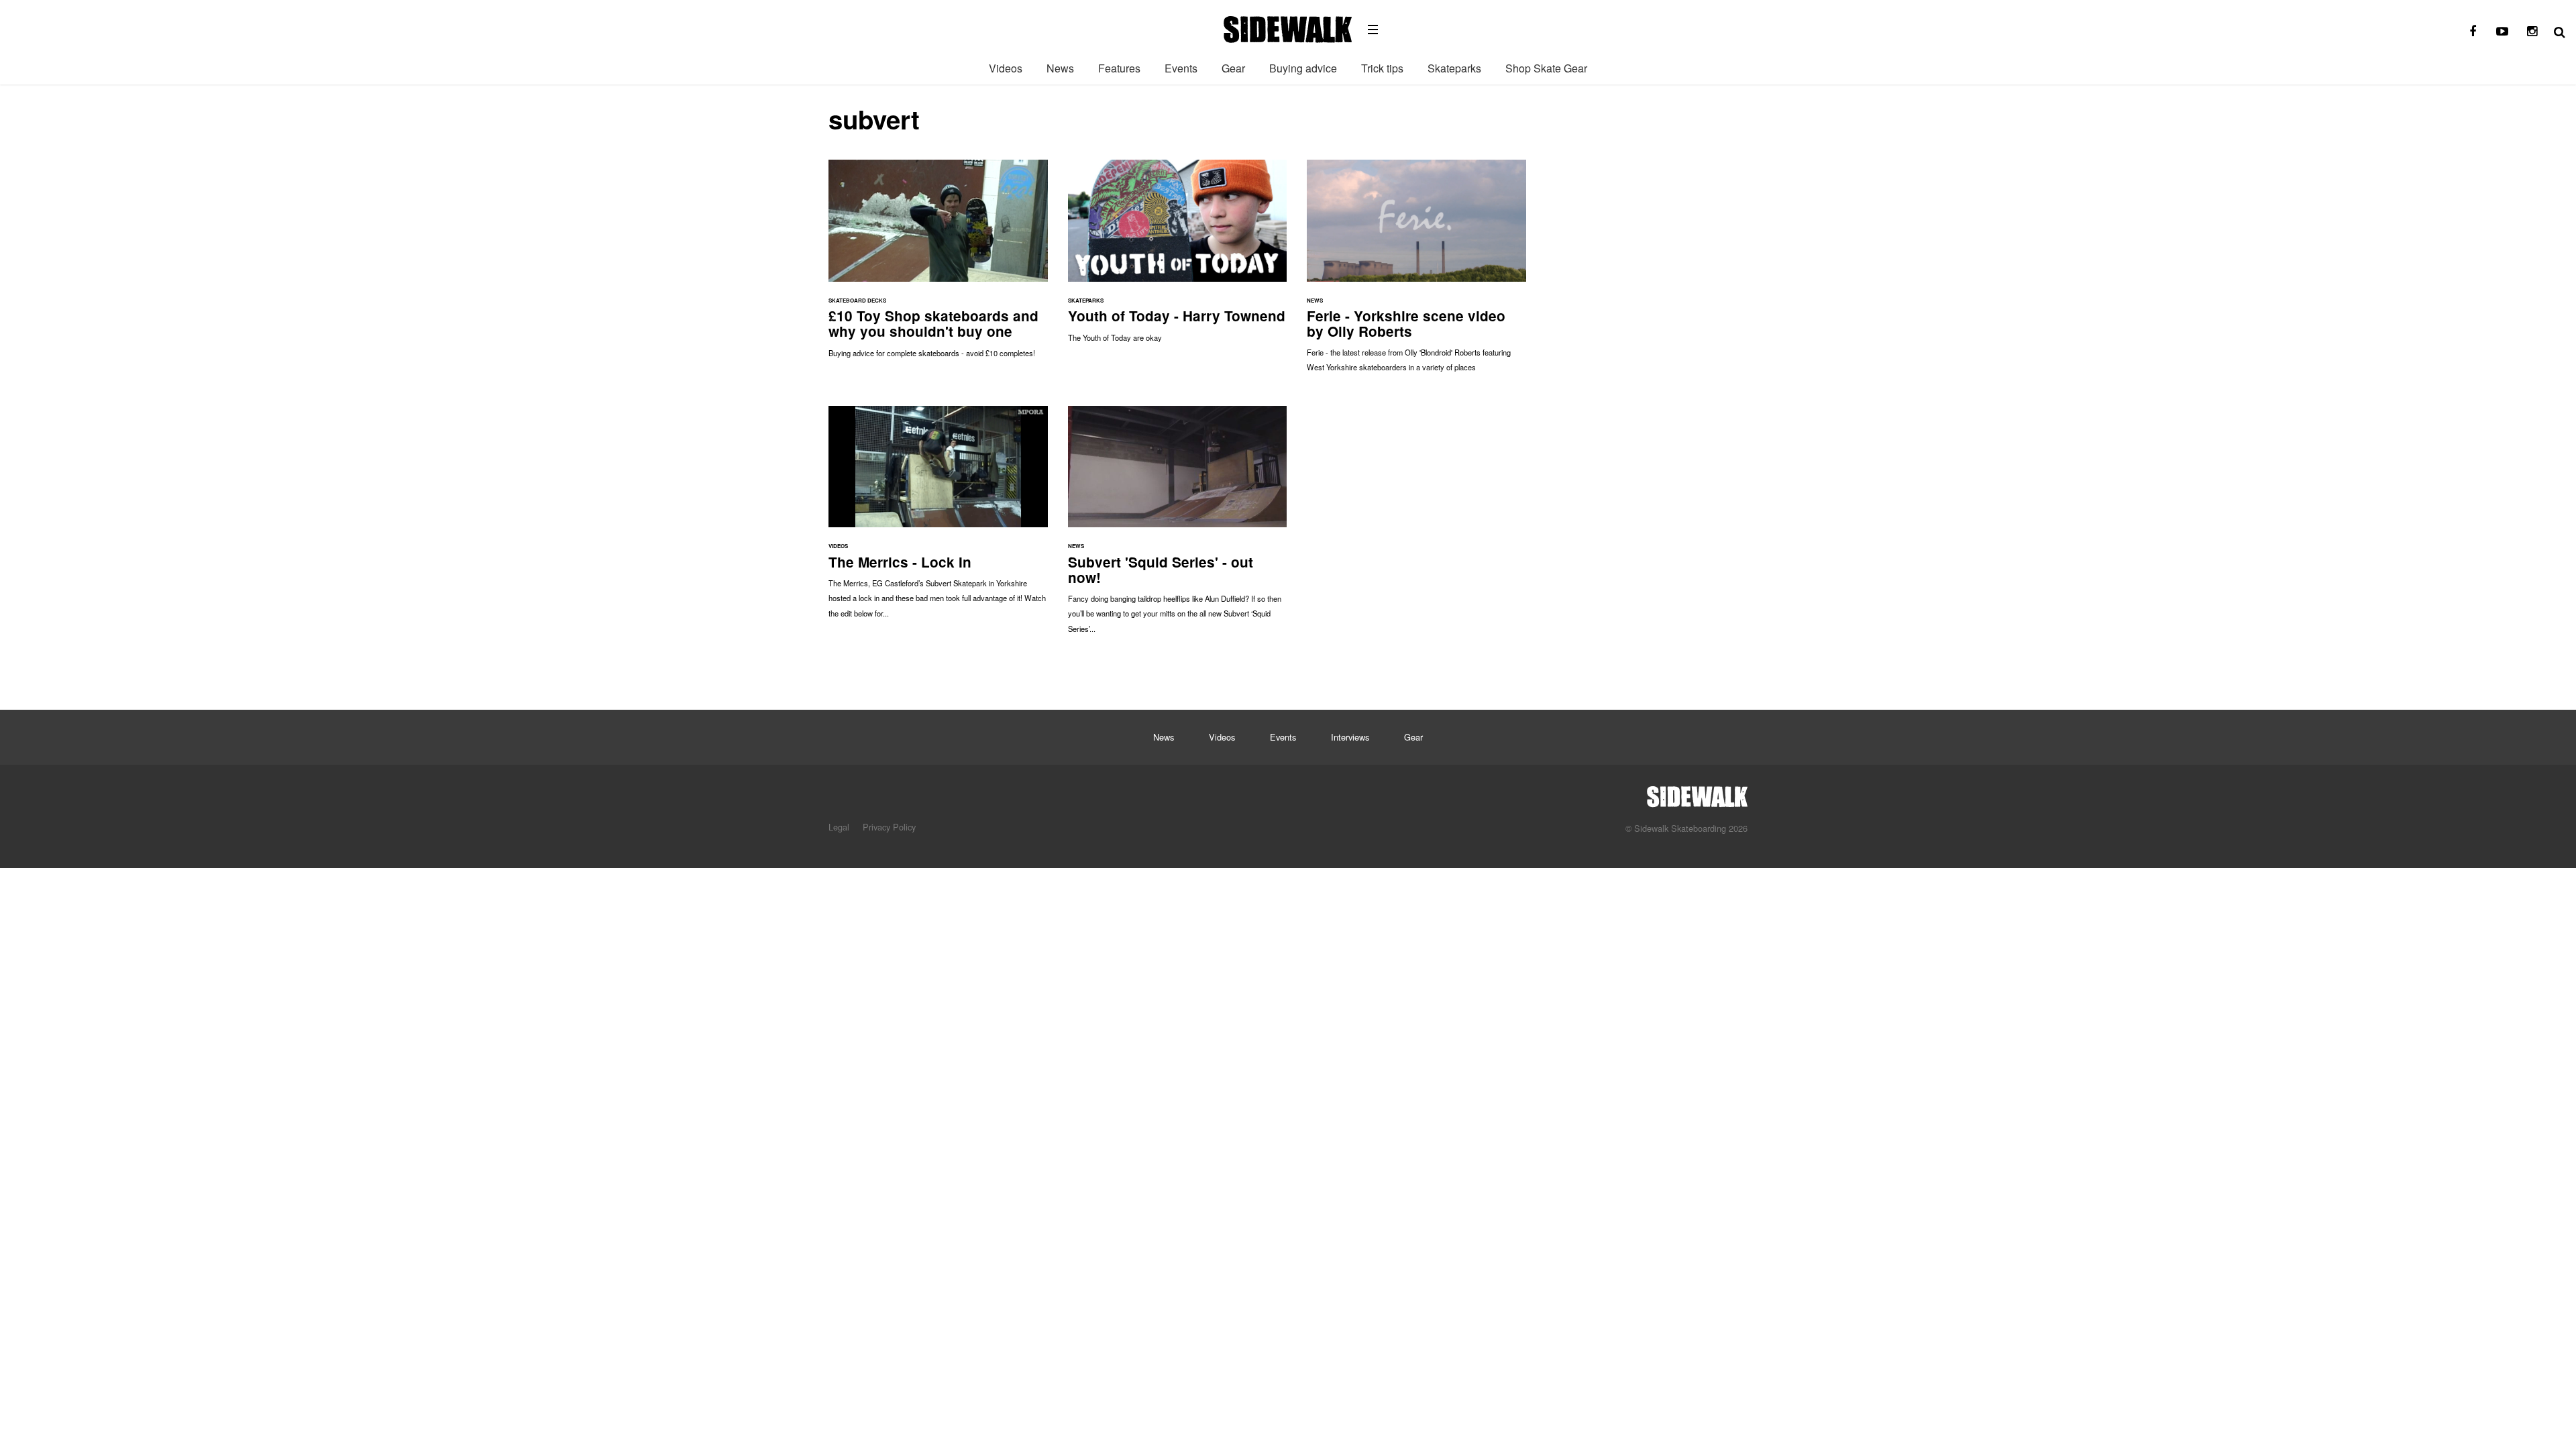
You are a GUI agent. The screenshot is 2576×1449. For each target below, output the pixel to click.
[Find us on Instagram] (2532, 32)
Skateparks (1454, 68)
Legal (839, 827)
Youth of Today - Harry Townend (1178, 258)
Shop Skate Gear (1546, 68)
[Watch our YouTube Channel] (2502, 32)
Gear (1233, 68)
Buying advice (1303, 68)
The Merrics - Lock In (938, 519)
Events (1181, 68)
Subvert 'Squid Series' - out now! (1178, 526)
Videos (1006, 68)
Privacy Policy (889, 827)
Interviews (1350, 737)
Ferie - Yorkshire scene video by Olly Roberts (1416, 273)
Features (1119, 68)
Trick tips (1382, 68)
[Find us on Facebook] (2473, 32)
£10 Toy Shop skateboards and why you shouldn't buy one (938, 265)
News (1060, 68)
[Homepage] (1697, 793)
